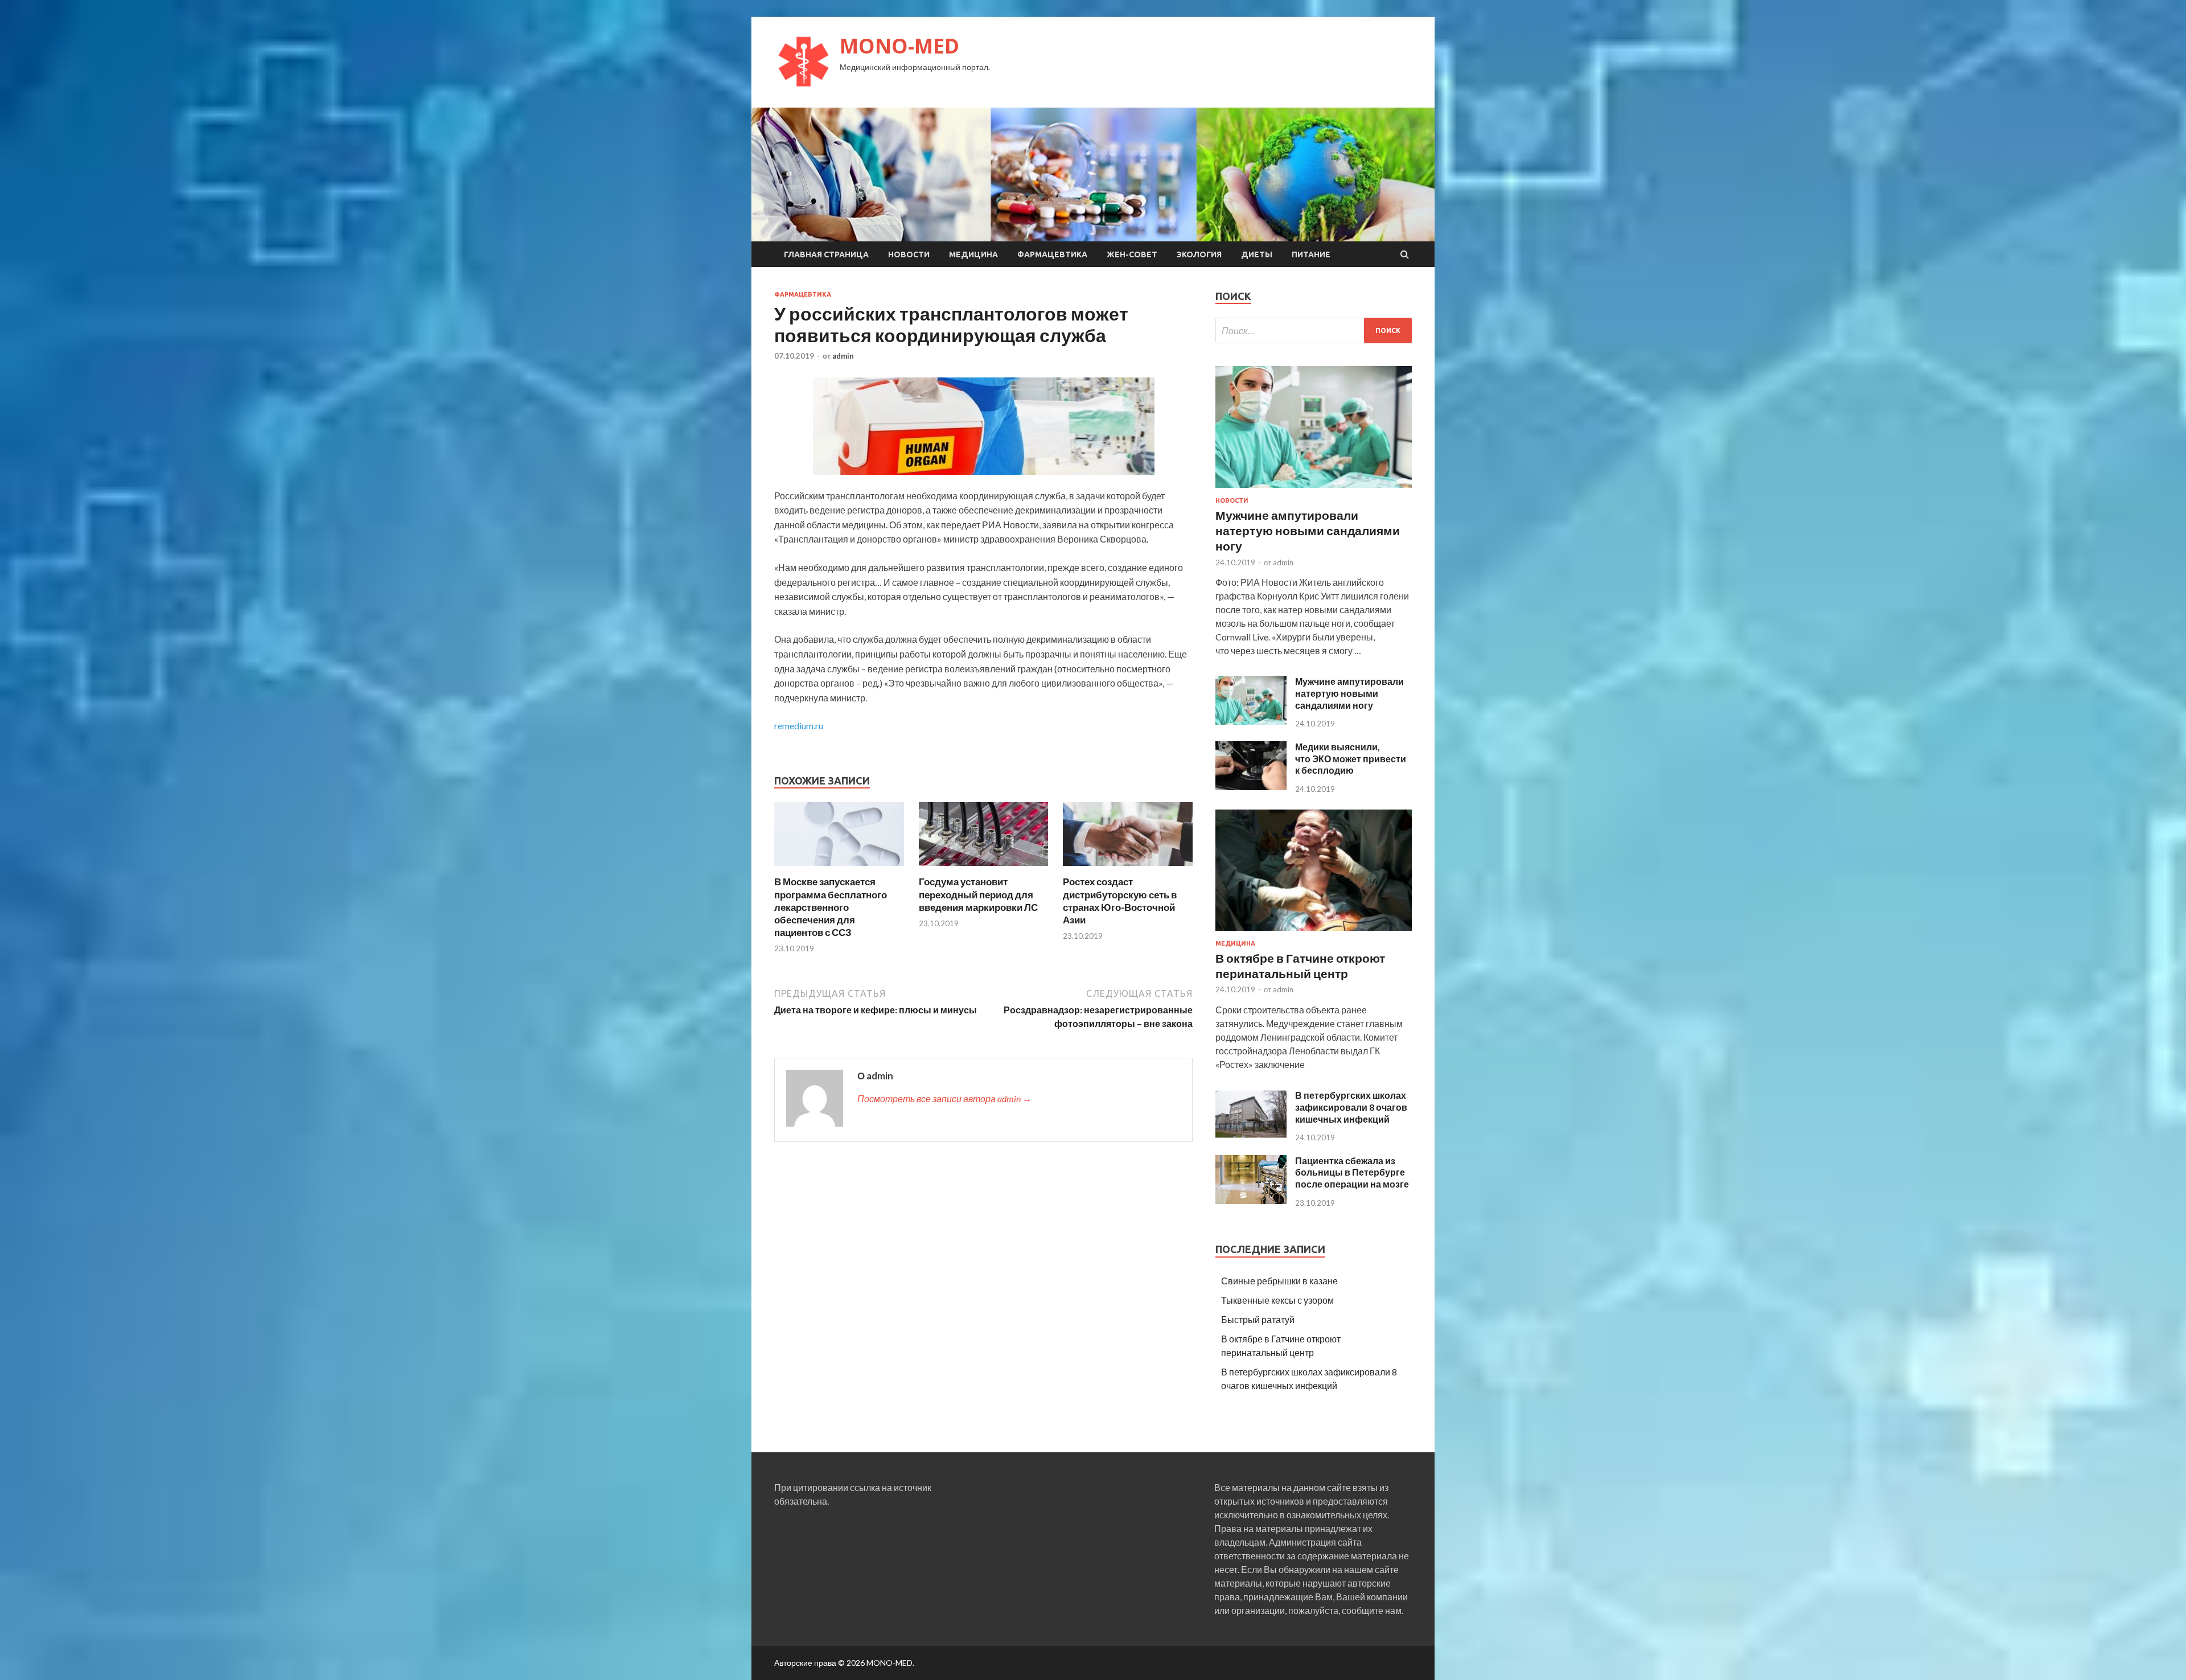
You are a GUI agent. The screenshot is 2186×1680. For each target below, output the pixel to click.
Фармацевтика (1052, 254)
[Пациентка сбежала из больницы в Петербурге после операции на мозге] (1251, 1200)
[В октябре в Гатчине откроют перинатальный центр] (1314, 933)
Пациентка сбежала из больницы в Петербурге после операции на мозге (1352, 1172)
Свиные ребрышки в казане (1279, 1281)
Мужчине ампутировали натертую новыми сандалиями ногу (1308, 531)
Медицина (973, 254)
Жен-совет (1132, 254)
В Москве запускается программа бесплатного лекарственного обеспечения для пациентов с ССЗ (831, 907)
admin (843, 356)
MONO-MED (899, 46)
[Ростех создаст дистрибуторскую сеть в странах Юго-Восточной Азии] (1128, 868)
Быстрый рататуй (1258, 1319)
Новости (909, 254)
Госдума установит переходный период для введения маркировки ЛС (978, 894)
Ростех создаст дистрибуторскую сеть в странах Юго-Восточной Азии (1120, 900)
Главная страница (826, 254)
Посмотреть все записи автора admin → (944, 1098)
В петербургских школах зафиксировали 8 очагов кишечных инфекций (1351, 1107)
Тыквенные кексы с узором (1277, 1300)
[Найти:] (1314, 330)
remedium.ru (799, 726)
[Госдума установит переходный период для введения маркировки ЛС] (984, 868)
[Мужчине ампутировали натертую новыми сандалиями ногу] (1314, 490)
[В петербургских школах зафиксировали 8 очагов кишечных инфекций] (1251, 1135)
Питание (1311, 254)
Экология (1199, 254)
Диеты (1257, 254)
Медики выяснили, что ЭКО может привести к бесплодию (1351, 759)
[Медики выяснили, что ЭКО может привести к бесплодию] (1251, 786)
